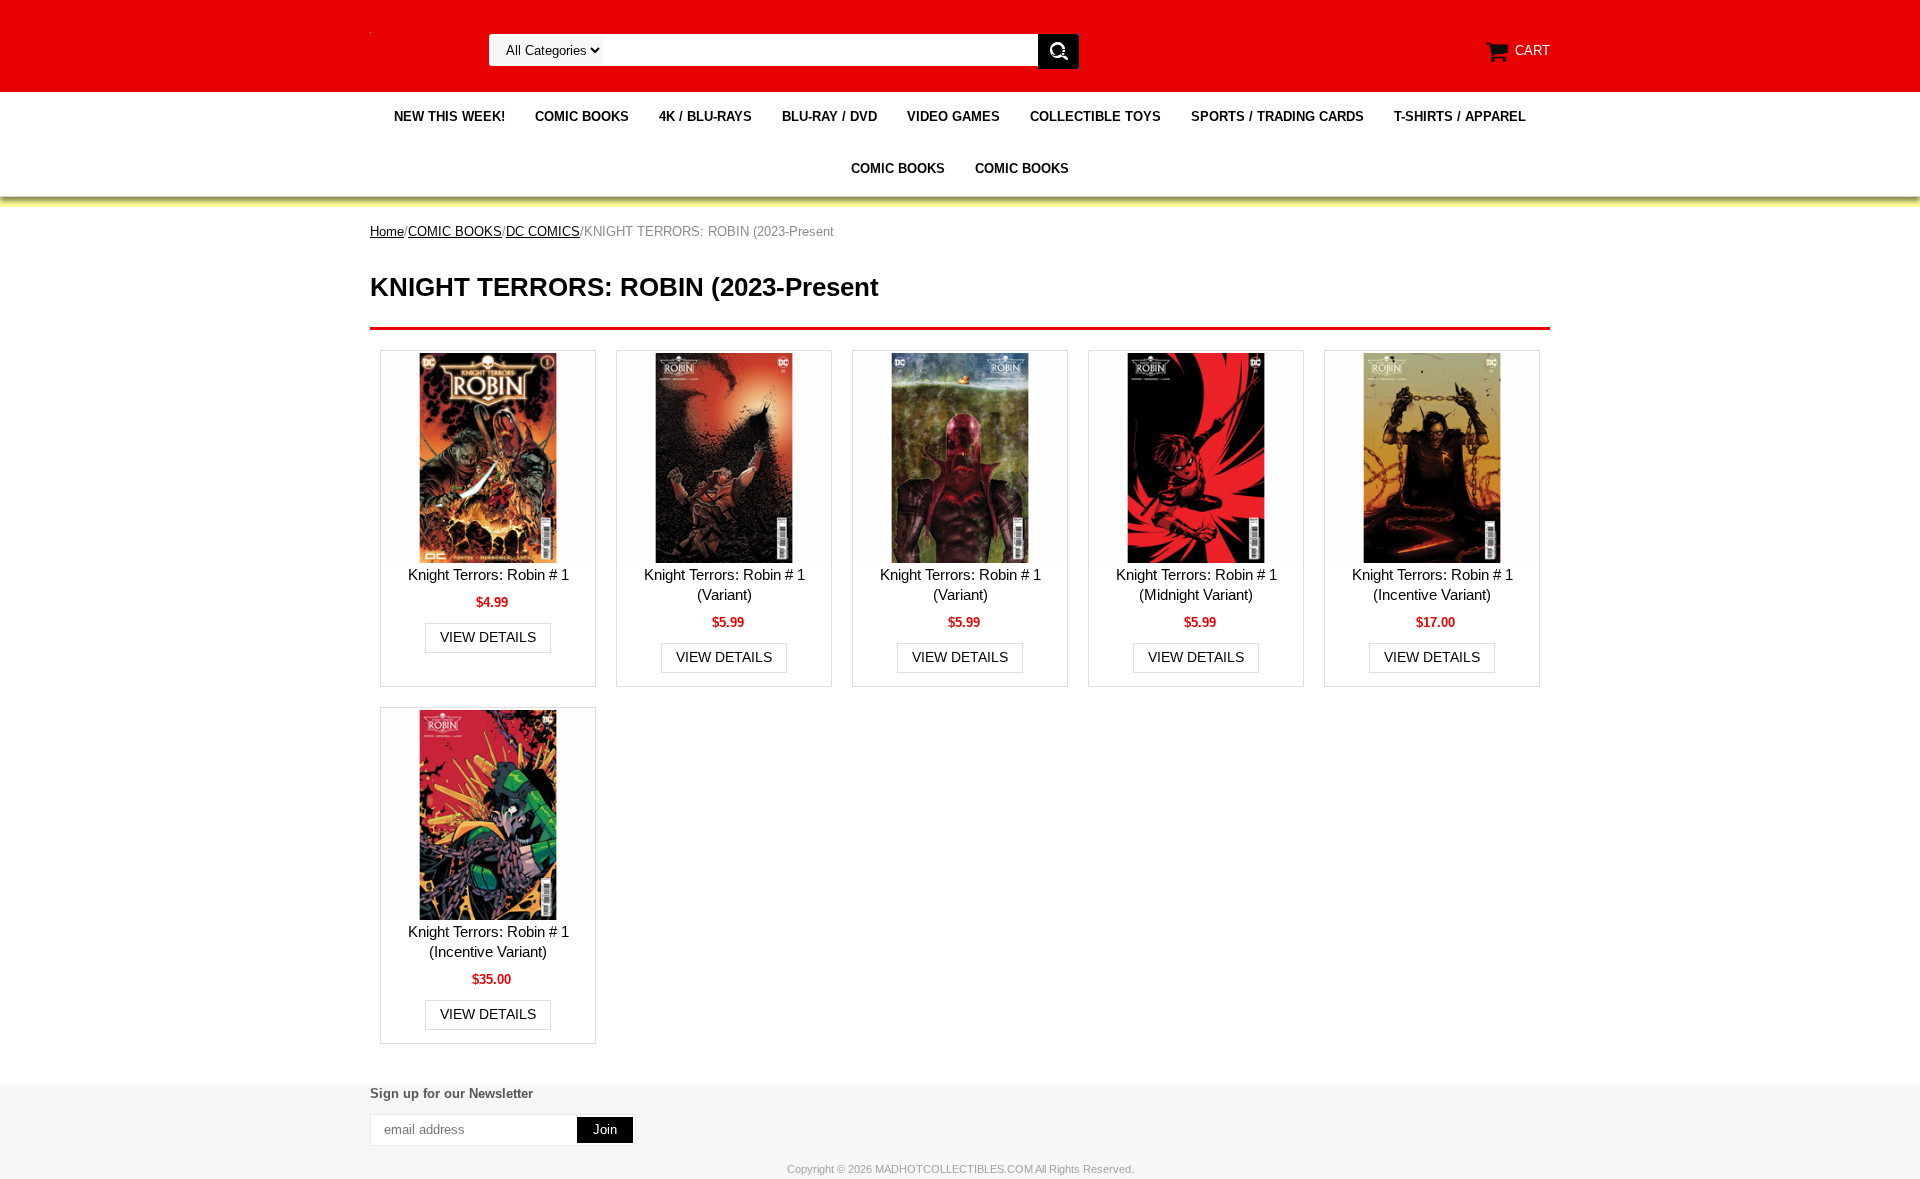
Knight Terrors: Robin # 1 (488, 574)
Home (387, 231)
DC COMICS (543, 231)
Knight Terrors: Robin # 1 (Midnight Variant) (1196, 584)
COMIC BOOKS (582, 116)
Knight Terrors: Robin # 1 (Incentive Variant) (1432, 584)
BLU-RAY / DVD (829, 116)
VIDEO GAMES (953, 116)
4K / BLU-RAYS (705, 116)
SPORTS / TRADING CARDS (1277, 116)
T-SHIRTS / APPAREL (1460, 116)
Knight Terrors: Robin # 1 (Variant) (724, 584)
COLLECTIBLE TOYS (1095, 116)
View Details (488, 637)
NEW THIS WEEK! (449, 116)
